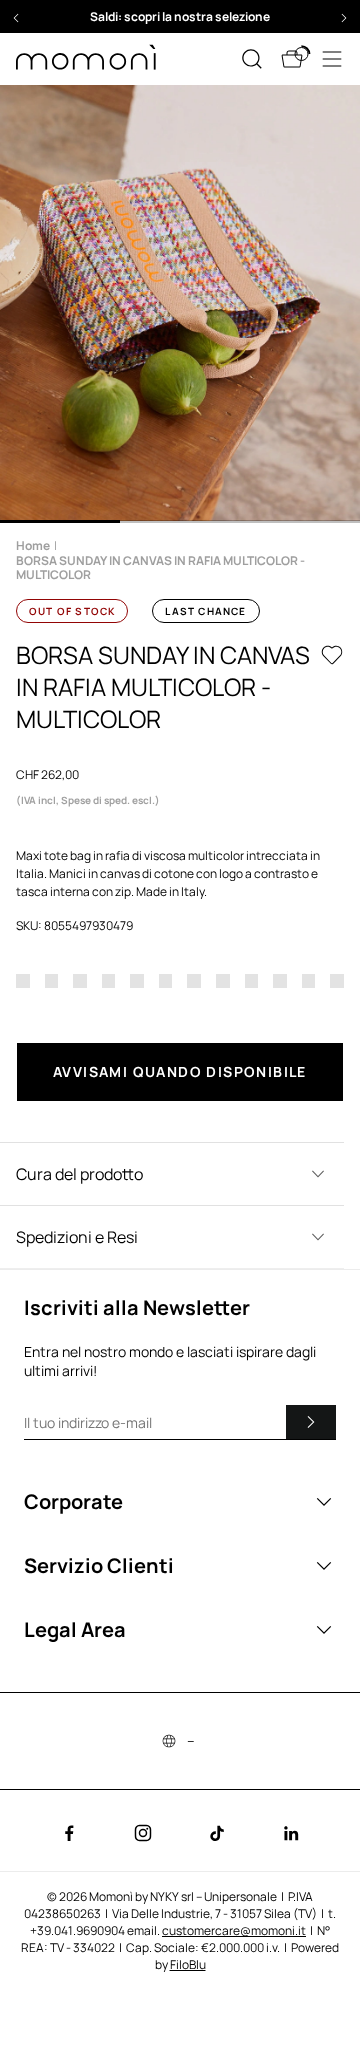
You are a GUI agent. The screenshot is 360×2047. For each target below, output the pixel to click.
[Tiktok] (217, 1833)
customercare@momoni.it (234, 1930)
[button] (180, 16)
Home (33, 545)
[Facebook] (69, 1833)
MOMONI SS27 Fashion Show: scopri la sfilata (180, 16)
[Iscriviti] (311, 1422)
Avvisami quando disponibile (180, 1071)
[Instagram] (143, 1833)
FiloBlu (188, 1964)
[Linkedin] (291, 1833)
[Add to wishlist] (332, 655)
